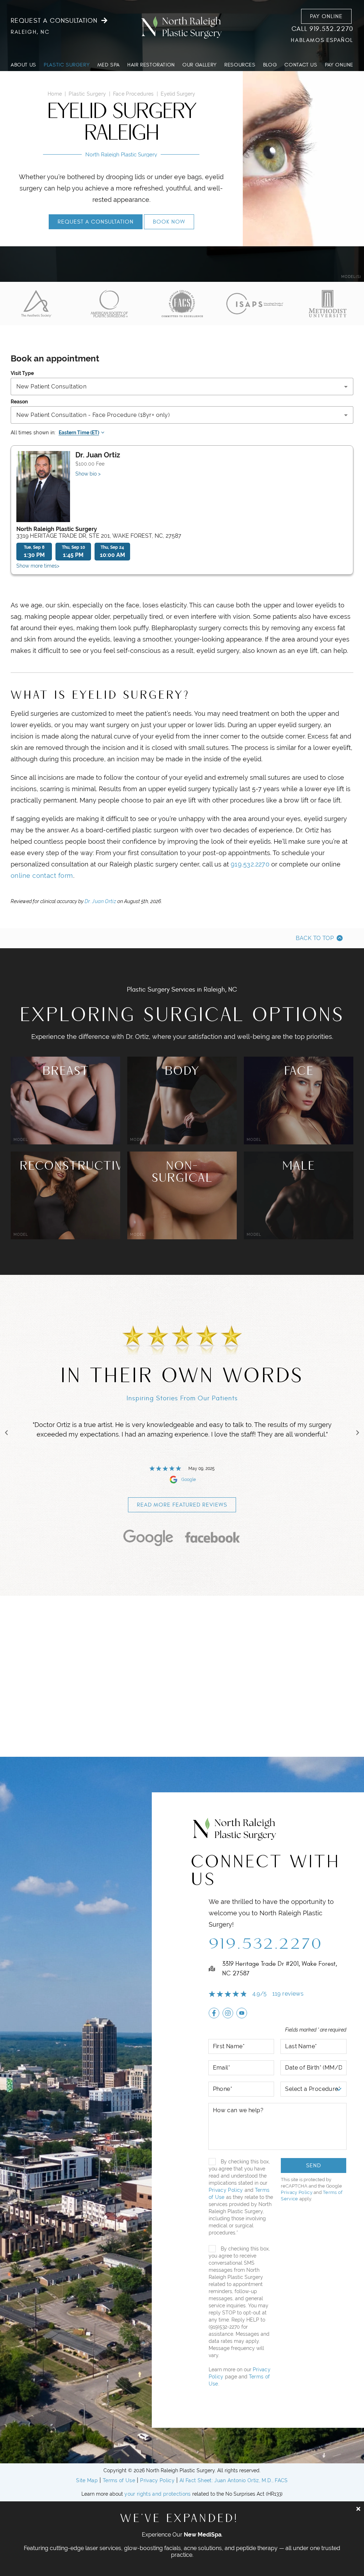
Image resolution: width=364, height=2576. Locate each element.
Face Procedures (133, 94)
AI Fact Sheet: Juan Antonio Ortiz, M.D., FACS (234, 2480)
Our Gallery (200, 65)
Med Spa (109, 65)
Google (189, 1480)
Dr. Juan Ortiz (100, 901)
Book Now (169, 222)
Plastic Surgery (67, 65)
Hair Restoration (151, 65)
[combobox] (182, 387)
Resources (240, 65)
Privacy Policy (226, 2190)
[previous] (6, 1433)
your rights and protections (157, 2494)
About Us (23, 65)
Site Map (87, 2480)
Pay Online (326, 16)
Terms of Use (119, 2480)
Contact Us (301, 65)
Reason (19, 402)
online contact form (42, 876)
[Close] (358, 2509)
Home (55, 94)
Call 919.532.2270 (322, 29)
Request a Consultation (54, 21)
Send (314, 2166)
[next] (358, 1433)
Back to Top (315, 938)
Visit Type (22, 373)
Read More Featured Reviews (182, 1505)
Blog (270, 65)
